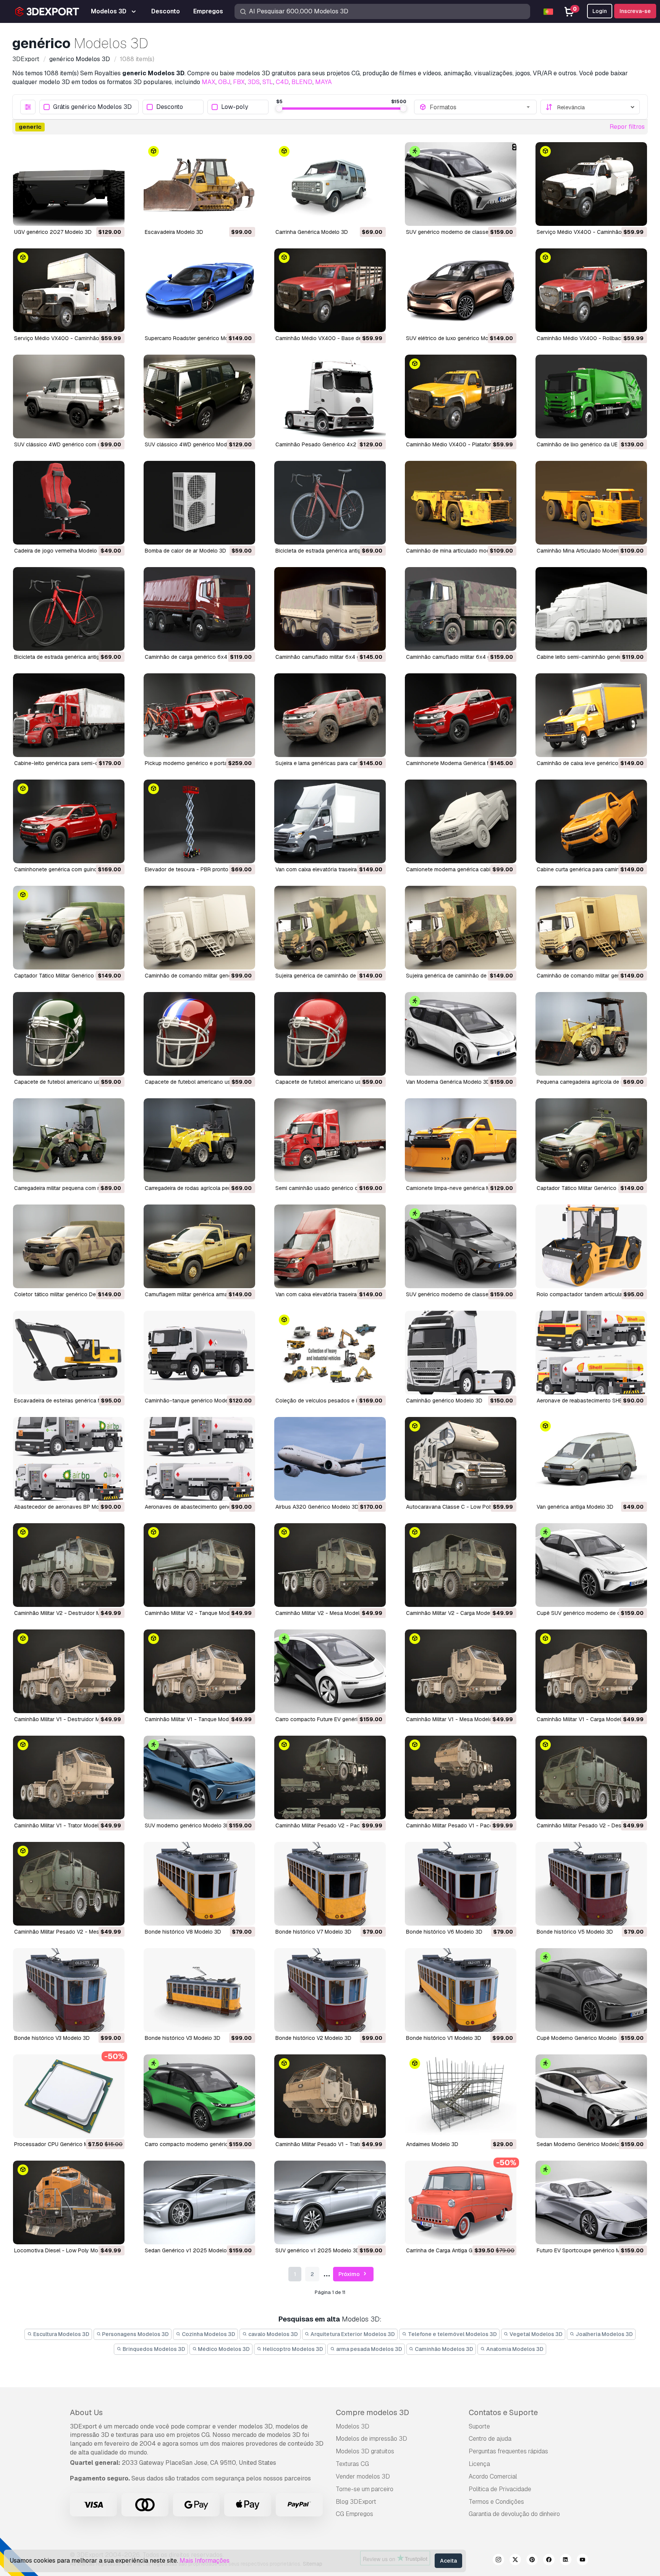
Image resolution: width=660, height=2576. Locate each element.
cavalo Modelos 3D (273, 2334)
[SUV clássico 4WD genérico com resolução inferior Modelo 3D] (69, 396)
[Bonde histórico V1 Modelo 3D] (461, 1990)
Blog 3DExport (356, 2502)
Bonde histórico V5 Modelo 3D (575, 1932)
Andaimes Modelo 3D (432, 2144)
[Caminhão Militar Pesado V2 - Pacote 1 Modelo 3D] (330, 1778)
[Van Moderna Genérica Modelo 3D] (461, 1034)
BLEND (302, 82)
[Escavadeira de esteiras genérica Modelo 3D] (69, 1353)
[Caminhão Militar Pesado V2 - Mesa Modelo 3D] (69, 1884)
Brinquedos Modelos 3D (153, 2349)
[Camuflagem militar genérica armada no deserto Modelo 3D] (199, 1246)
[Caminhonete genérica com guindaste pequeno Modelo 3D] (69, 821)
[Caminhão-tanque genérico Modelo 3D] (199, 1353)
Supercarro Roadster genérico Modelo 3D (196, 338)
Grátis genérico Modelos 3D (92, 107)
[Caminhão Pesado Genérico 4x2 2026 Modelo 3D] (330, 396)
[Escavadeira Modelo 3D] (199, 184)
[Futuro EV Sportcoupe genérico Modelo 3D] (591, 2202)
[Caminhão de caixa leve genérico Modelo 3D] (591, 715)
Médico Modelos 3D (223, 2349)
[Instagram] (498, 2561)
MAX (209, 82)
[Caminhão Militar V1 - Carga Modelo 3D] (591, 1671)
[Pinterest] (532, 2561)
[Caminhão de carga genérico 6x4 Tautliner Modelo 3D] (199, 609)
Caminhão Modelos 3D (443, 2349)
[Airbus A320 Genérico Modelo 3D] (330, 1459)
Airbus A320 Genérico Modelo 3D (317, 1507)
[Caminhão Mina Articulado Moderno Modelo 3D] (591, 503)
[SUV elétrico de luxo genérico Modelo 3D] (461, 290)
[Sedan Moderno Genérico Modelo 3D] (591, 2096)
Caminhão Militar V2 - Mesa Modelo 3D (323, 1613)
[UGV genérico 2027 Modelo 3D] (69, 184)
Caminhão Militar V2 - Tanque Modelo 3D (195, 1613)
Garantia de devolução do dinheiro (514, 2514)
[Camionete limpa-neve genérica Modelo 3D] (461, 1140)
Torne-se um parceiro (365, 2489)
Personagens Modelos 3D (135, 2334)
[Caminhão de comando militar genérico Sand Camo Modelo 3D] (591, 928)
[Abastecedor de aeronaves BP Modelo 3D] (69, 1459)
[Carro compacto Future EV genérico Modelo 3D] (330, 1671)
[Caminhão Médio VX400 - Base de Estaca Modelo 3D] (330, 290)
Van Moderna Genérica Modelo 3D (448, 1082)
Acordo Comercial (493, 2476)
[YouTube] (582, 2561)
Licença (479, 2464)
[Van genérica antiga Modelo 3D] (591, 1459)
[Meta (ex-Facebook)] (549, 2561)
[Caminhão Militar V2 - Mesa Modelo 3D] (330, 1565)
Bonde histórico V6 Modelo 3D (444, 1932)
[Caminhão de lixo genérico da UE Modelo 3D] (591, 396)
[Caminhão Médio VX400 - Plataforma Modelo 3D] (461, 396)
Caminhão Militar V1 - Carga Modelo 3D (585, 1719)
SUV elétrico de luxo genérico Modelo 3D (457, 338)
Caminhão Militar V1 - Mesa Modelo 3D (454, 1719)
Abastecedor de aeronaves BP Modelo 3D (66, 1507)
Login (600, 11)
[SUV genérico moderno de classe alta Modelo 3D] (461, 184)
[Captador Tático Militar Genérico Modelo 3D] (69, 928)
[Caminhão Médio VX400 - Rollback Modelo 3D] (591, 290)
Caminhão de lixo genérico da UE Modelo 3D (591, 444)
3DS (254, 82)
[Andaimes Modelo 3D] (461, 2096)
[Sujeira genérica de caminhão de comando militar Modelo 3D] (330, 928)
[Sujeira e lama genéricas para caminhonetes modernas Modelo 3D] (330, 715)
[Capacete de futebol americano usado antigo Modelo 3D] (69, 1034)
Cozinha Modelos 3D (208, 2334)
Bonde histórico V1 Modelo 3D (444, 2038)
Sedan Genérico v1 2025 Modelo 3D (190, 2250)
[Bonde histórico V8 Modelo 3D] (199, 1884)
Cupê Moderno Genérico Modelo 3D (581, 2038)
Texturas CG (352, 2464)
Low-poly (235, 107)
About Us (86, 2412)
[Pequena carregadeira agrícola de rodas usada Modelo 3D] (591, 1034)
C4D (282, 82)
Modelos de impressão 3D (371, 2439)
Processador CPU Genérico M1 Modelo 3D (66, 2144)
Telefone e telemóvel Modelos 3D (452, 2334)
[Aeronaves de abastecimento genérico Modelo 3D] (199, 1459)
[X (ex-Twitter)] (515, 2561)
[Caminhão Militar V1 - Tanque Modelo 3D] (199, 1671)
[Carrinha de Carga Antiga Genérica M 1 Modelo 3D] (461, 2202)
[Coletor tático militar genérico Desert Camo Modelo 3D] (69, 1246)
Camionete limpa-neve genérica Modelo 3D (459, 1188)
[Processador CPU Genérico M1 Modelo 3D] (69, 2096)
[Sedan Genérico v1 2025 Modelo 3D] (199, 2202)
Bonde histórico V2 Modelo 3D (313, 2038)
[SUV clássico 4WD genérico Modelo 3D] (199, 396)
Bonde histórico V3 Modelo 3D (52, 2038)
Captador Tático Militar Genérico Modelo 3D (68, 976)
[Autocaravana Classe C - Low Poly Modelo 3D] (461, 1459)
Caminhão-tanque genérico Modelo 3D (193, 1401)
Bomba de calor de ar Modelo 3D (185, 551)
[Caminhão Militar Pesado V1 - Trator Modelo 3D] (330, 2096)
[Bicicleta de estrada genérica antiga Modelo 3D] (330, 503)
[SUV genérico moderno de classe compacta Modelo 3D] (461, 1246)
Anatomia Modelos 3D (514, 2349)
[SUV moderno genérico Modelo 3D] (199, 1778)
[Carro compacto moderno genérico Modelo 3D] (199, 2096)
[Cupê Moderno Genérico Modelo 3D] (591, 1990)
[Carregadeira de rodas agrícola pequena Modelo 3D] (199, 1140)
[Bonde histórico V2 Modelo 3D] (330, 1990)
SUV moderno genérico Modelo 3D (187, 1825)
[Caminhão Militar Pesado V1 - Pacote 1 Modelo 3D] (461, 1778)
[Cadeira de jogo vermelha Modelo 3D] (69, 503)
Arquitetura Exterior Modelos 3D (352, 2334)
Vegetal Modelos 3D (535, 2334)
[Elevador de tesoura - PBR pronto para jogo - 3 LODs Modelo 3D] (199, 821)
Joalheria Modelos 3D (604, 2334)
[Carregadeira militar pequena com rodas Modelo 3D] (69, 1140)
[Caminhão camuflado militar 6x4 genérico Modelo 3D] (330, 609)
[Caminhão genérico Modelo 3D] (461, 1353)
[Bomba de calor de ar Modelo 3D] (199, 503)
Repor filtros (627, 127)
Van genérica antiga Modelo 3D (575, 1507)
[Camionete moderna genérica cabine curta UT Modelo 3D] (461, 821)
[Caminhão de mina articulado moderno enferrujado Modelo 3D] (461, 503)
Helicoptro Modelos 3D (292, 2349)
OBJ (224, 82)
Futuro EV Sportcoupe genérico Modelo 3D (590, 2250)
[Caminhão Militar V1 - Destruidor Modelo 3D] (69, 1671)
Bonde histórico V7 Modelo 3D (313, 1932)
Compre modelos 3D (372, 2412)
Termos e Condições (496, 2502)
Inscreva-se (635, 11)
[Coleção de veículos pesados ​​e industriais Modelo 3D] (330, 1353)
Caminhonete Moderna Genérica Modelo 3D (460, 763)
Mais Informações (205, 2561)
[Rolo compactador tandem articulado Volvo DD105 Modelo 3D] (591, 1246)
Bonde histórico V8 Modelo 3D (183, 1932)
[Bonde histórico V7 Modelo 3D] (330, 1884)
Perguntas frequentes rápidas (508, 2451)
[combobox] (480, 107)
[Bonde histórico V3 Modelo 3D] (69, 1990)
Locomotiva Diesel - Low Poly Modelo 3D (66, 2250)
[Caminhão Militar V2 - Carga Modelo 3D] (461, 1565)
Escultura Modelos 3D (61, 2334)
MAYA (324, 82)
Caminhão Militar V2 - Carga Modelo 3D (455, 1613)
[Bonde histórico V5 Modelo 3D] (591, 1884)
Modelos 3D (353, 2426)
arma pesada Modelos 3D (369, 2349)
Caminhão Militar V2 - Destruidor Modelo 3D (69, 1613)
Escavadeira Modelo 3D (174, 232)
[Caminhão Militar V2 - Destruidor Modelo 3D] (69, 1565)
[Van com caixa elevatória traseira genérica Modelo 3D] (330, 821)
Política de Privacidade (500, 2489)
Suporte (479, 2426)
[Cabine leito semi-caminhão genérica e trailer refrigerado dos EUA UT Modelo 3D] (591, 609)
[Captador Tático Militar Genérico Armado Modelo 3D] (591, 1140)
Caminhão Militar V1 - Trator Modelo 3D (62, 1825)
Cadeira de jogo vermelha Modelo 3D (60, 551)
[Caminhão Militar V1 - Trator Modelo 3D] (69, 1778)
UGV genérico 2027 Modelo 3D (53, 232)
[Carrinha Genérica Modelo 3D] (330, 184)
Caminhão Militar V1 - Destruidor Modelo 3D (68, 1719)
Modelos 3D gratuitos (365, 2451)
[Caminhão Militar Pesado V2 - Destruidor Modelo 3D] (591, 1778)
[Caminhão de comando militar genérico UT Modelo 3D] (199, 928)
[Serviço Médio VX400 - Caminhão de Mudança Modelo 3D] (69, 290)
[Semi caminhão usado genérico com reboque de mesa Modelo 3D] (330, 1140)
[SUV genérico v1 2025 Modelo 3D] (330, 2202)
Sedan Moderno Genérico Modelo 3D (582, 2144)
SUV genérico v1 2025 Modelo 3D (318, 2250)
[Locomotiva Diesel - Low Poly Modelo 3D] (69, 2202)
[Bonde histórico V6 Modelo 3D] (461, 1884)
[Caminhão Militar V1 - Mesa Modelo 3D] (461, 1671)
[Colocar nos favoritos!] (113, 215)
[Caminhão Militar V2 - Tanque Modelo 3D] (199, 1565)
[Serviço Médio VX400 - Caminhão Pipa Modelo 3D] (591, 184)
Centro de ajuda (490, 2439)
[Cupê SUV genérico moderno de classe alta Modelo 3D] (591, 1565)
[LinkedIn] (566, 2561)
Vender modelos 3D (363, 2476)
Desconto (170, 107)
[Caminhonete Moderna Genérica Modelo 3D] (461, 715)
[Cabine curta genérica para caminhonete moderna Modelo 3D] (591, 821)
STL (268, 82)
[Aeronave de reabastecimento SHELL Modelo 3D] (591, 1353)
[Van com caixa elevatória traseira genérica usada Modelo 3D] (330, 1246)
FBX (239, 82)
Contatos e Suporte (503, 2412)
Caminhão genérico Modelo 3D (444, 1401)
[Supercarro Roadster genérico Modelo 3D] (199, 290)
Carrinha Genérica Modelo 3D (312, 232)
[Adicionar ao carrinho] (98, 215)
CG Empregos (354, 2514)
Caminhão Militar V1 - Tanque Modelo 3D (195, 1719)
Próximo (350, 2274)
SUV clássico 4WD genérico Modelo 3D (194, 444)
